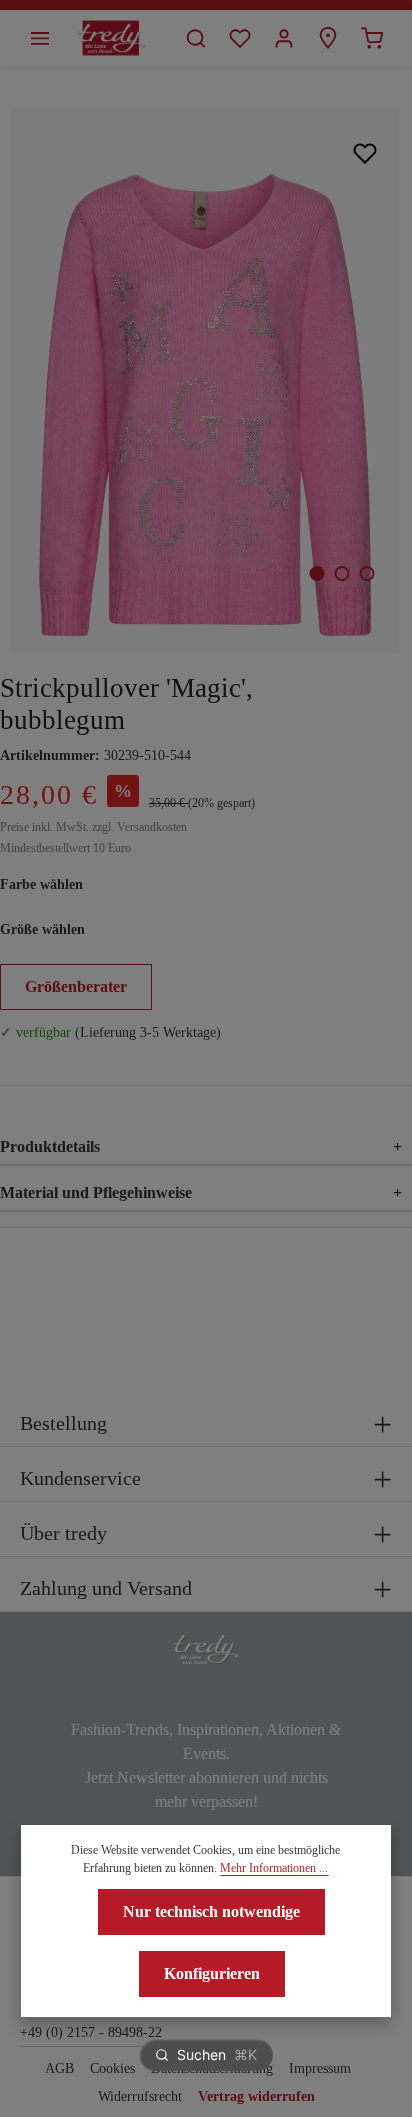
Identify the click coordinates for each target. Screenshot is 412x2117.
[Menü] (40, 38)
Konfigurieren (212, 1973)
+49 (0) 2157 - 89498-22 (91, 2032)
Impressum (320, 2068)
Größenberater (76, 986)
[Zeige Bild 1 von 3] (316, 573)
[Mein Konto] (284, 38)
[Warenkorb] (372, 38)
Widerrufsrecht (140, 2096)
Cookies (112, 2068)
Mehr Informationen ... (274, 1868)
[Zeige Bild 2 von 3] (341, 573)
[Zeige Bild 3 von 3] (366, 573)
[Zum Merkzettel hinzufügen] (365, 152)
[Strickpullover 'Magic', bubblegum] (205, 379)
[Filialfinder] (328, 38)
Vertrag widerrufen (256, 2096)
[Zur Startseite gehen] (111, 38)
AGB (59, 2068)
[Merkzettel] (240, 38)
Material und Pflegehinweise (201, 1192)
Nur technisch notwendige (211, 1911)
